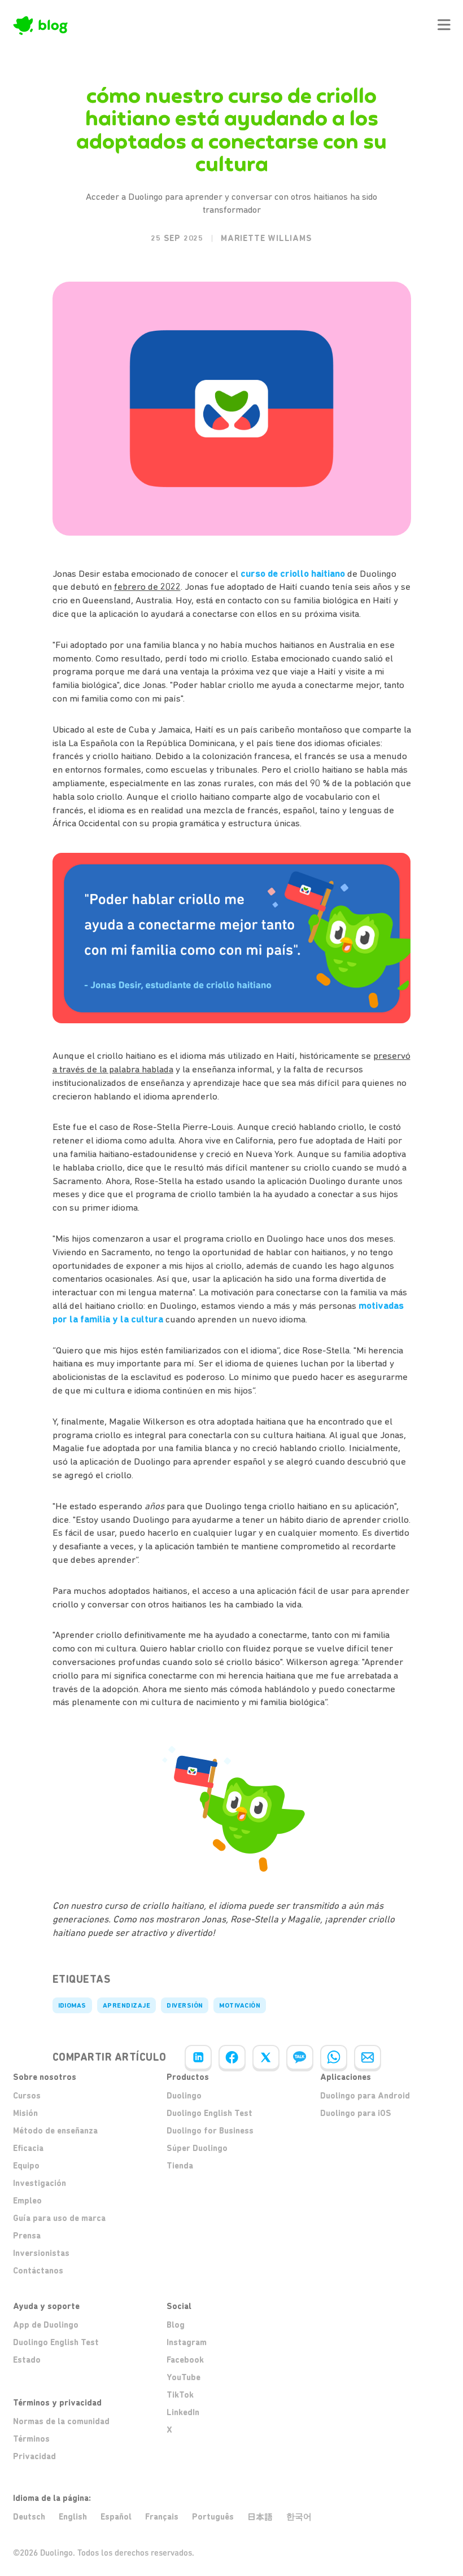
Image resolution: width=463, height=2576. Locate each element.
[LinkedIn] (198, 2057)
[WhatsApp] (334, 2057)
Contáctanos (38, 2271)
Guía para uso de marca (59, 2218)
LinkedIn (183, 2412)
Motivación (240, 2005)
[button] (444, 25)
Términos (31, 2439)
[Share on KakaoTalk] (300, 2057)
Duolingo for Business (210, 2131)
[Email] (368, 2057)
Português (213, 2517)
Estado (27, 2360)
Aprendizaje (126, 2005)
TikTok (180, 2395)
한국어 (299, 2517)
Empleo (27, 2201)
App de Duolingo (46, 2325)
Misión (25, 2113)
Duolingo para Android (365, 2096)
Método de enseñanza (55, 2131)
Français (162, 2517)
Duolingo (184, 2096)
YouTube (184, 2377)
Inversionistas (41, 2253)
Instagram (187, 2342)
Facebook (185, 2360)
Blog (176, 2325)
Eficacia (28, 2148)
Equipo (26, 2166)
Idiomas (72, 2005)
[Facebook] (232, 2057)
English (73, 2517)
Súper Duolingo (197, 2148)
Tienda (180, 2166)
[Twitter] (266, 2057)
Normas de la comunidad (61, 2421)
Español (116, 2517)
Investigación (40, 2183)
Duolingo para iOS (356, 2113)
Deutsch (29, 2517)
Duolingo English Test (209, 2113)
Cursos (27, 2096)
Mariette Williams (267, 238)
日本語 (260, 2517)
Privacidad (34, 2456)
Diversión (185, 2005)
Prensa (27, 2236)
